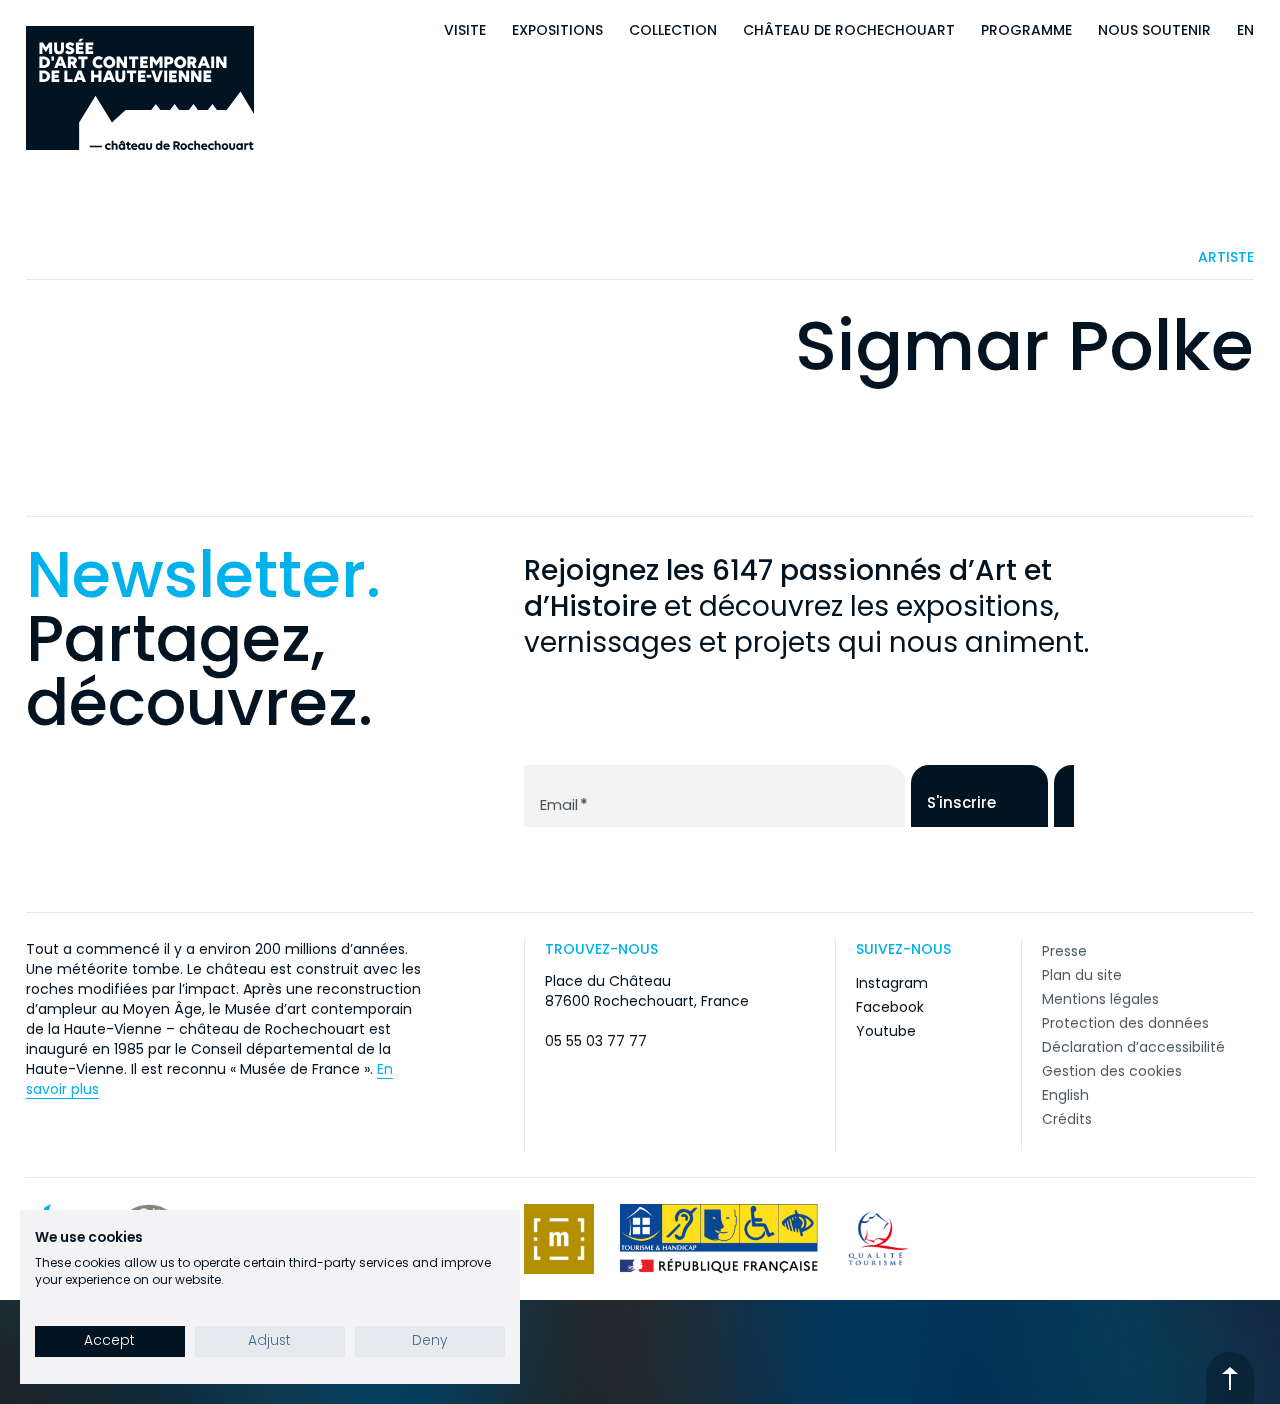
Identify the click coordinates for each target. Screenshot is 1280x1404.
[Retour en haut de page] (1230, 1378)
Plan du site (1082, 975)
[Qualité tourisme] (879, 1239)
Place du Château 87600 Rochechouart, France (647, 991)
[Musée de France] (559, 1239)
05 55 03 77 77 (596, 1041)
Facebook (890, 1007)
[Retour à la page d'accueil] (140, 88)
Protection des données (1125, 1023)
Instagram (892, 983)
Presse (1064, 951)
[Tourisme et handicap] (719, 1239)
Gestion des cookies (1112, 1071)
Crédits (1067, 1119)
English (1065, 1095)
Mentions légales (1100, 999)
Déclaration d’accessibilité (1133, 1047)
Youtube (886, 1031)
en (1245, 30)
